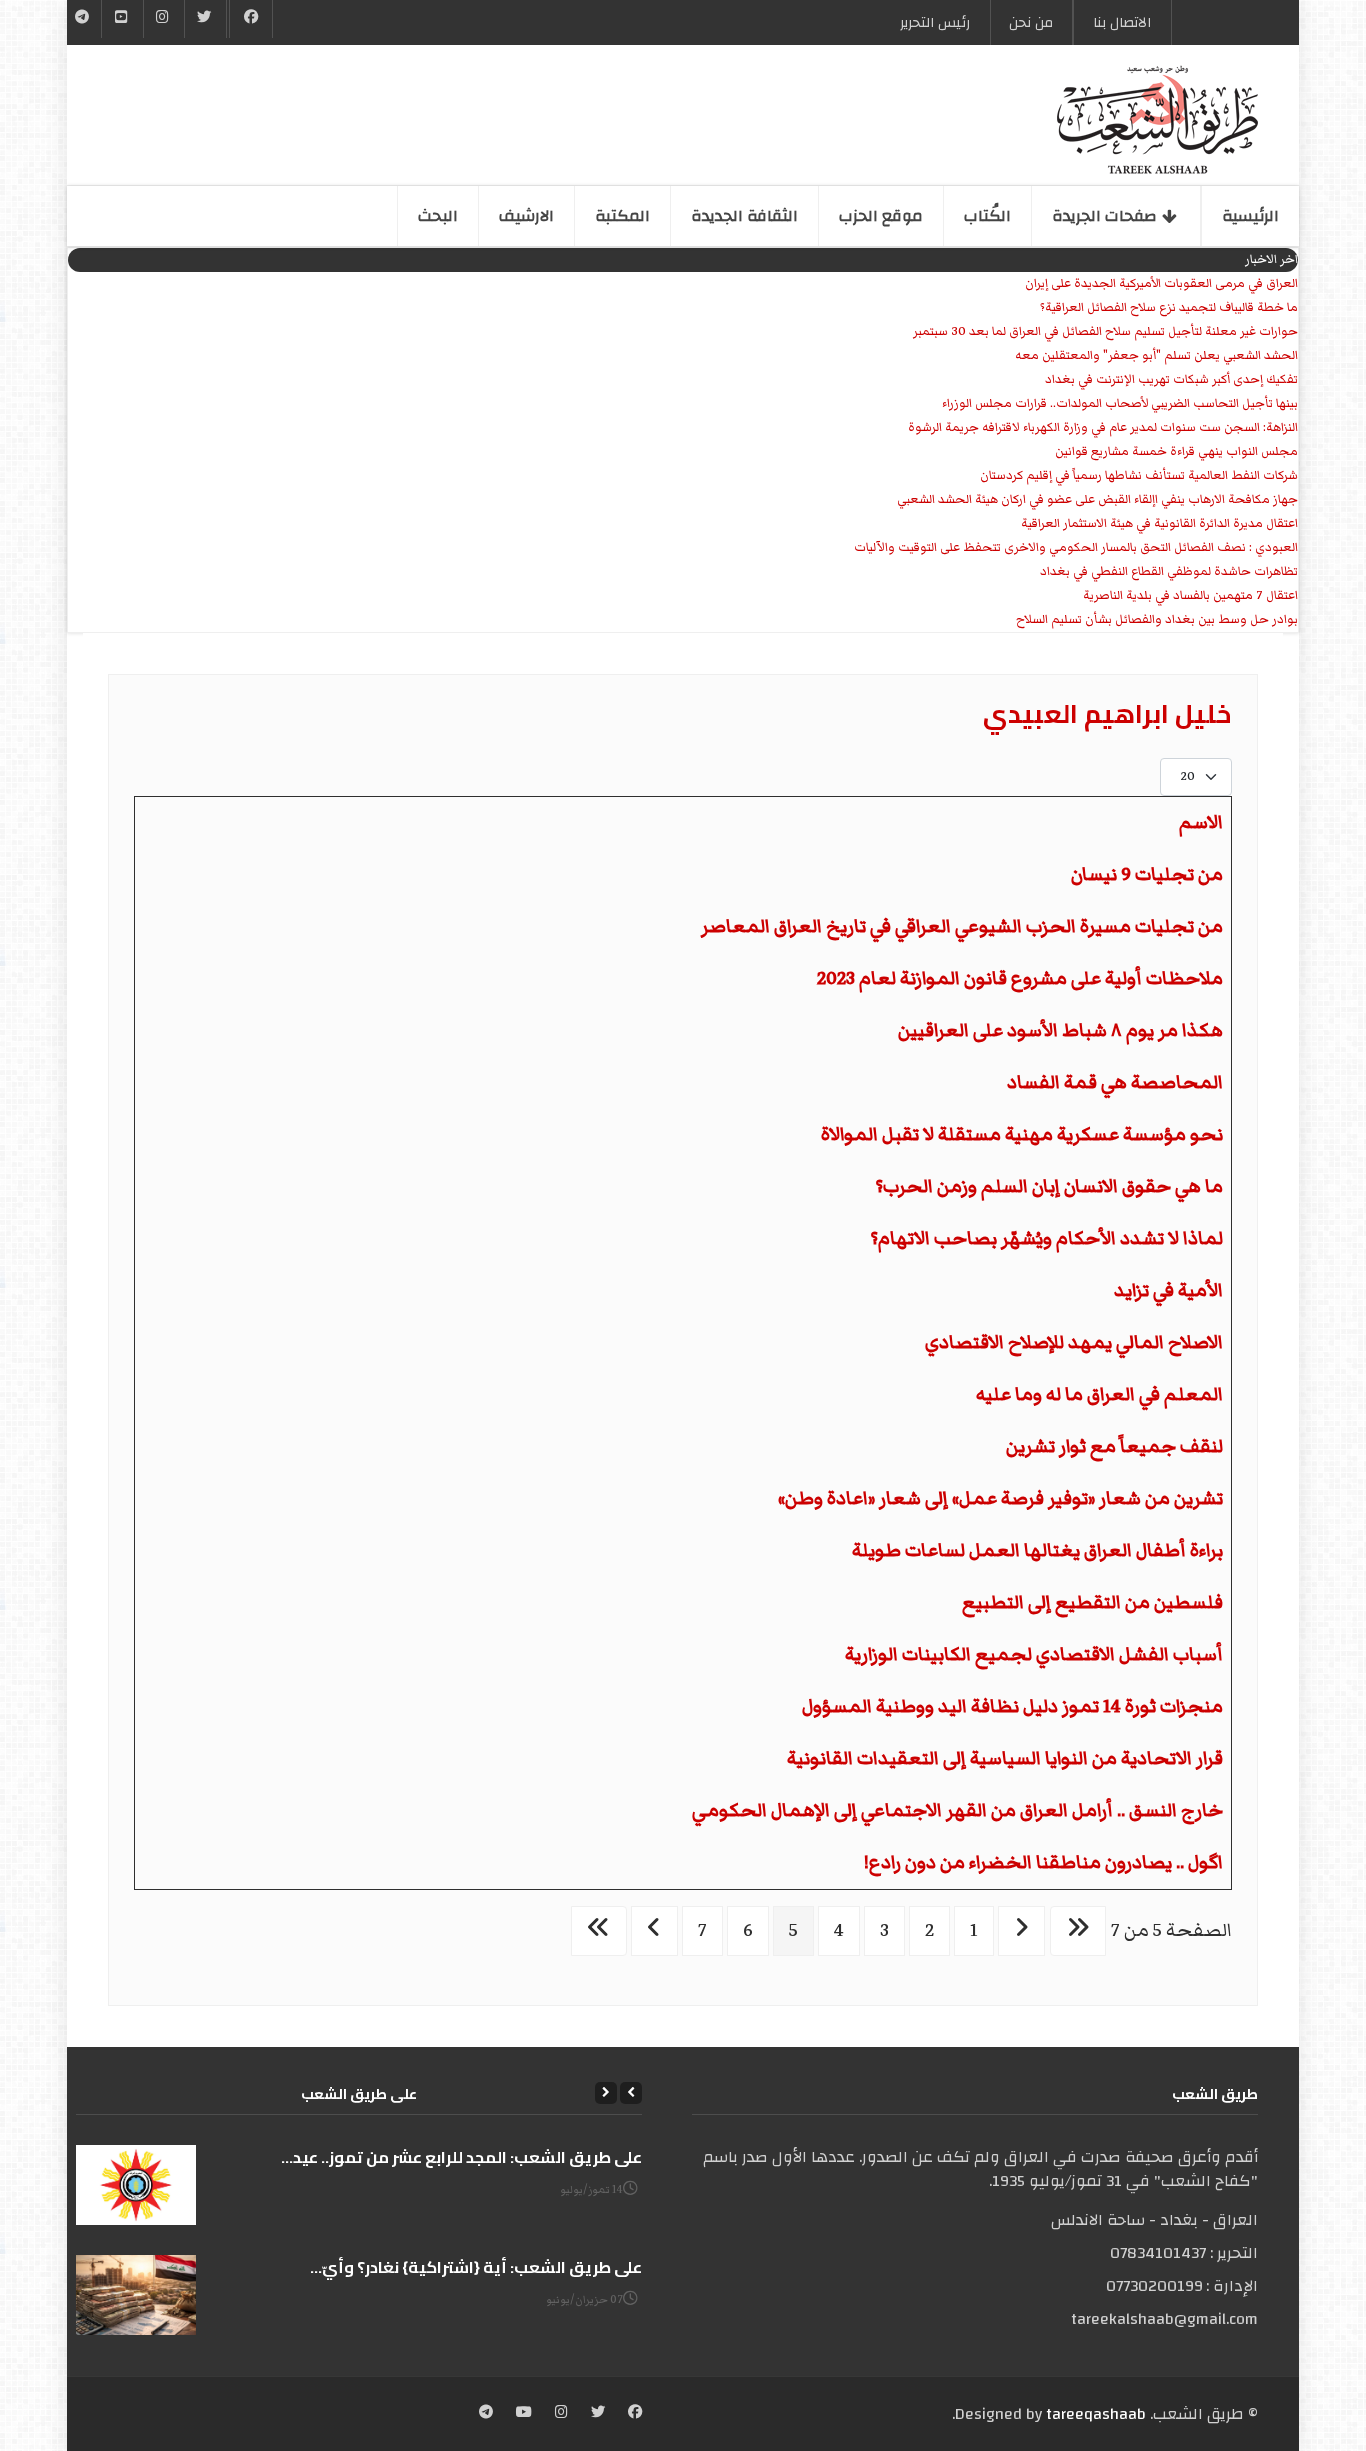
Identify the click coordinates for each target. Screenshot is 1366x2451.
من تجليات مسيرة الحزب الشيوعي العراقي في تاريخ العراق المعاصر (962, 926)
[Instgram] (164, 19)
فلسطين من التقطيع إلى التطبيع (1092, 1602)
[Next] (606, 2093)
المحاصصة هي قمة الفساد (1115, 1082)
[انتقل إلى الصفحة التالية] (654, 1931)
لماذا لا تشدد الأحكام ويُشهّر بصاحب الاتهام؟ (1046, 1238)
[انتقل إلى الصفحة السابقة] (1021, 1931)
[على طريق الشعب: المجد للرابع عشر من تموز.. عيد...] (136, 2185)
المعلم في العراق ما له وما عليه (1099, 1394)
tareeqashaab (1096, 2414)
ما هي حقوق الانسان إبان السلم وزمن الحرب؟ (1049, 1186)
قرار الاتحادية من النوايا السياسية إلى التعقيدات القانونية (1005, 1758)
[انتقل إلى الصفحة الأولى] (1078, 1931)
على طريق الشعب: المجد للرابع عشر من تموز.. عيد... (461, 2157)
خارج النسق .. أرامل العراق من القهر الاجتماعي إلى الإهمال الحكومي (957, 1810)
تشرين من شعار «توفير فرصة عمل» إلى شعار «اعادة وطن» (1000, 1498)
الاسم (1201, 822)
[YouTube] (122, 19)
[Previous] (631, 2093)
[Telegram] (82, 19)
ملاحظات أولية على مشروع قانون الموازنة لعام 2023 (1020, 978)
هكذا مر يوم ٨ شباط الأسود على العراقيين (1060, 1030)
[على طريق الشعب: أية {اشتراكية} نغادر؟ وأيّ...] (136, 2295)
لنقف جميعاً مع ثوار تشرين (1114, 1446)
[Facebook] (251, 19)
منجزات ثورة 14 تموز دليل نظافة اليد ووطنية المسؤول (1012, 1706)
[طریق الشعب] (1157, 120)
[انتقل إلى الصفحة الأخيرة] (599, 1931)
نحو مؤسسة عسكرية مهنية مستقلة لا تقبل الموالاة (1022, 1134)
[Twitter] (205, 19)
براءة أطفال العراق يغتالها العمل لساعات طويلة (1037, 1550)
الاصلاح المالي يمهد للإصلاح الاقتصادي (1074, 1342)
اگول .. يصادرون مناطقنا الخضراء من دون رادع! (1043, 1862)
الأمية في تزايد (1168, 1290)
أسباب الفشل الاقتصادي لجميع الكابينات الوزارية (1034, 1654)
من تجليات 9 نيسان (1147, 874)
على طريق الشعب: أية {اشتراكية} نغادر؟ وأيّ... (476, 2267)
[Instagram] (561, 2414)
